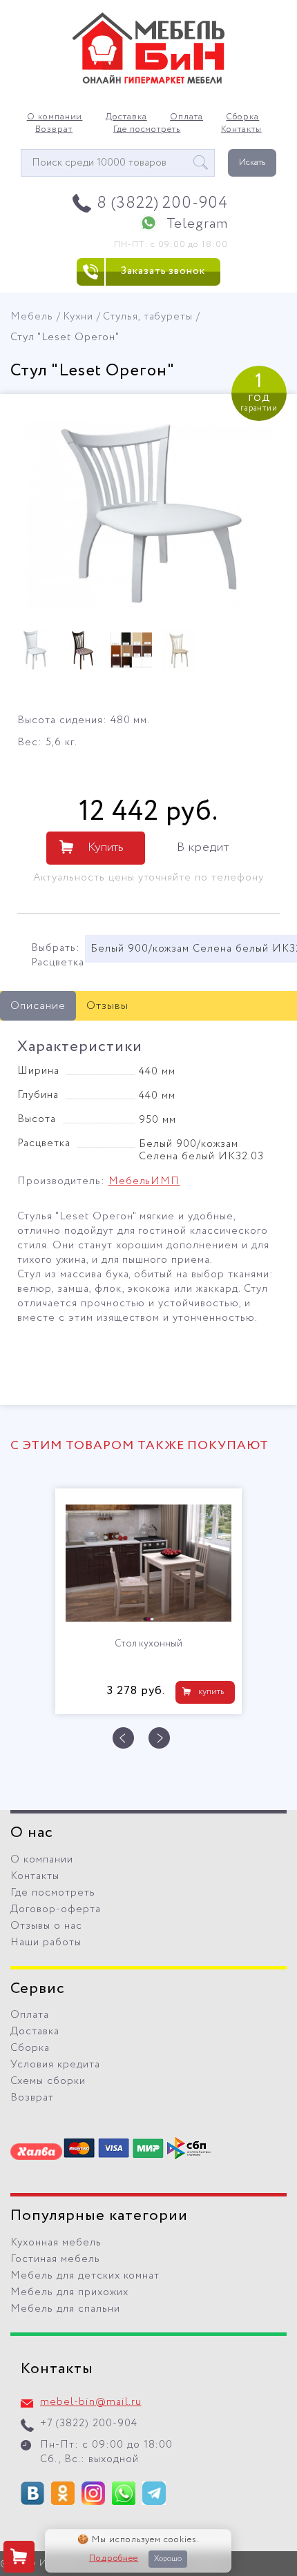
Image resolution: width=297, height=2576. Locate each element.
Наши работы (46, 1943)
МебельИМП (144, 1181)
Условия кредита (55, 2065)
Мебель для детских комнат (85, 2276)
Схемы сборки (48, 2081)
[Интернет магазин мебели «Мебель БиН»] (148, 81)
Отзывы (107, 1006)
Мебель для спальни (65, 2309)
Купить (106, 847)
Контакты (241, 130)
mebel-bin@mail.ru (91, 2402)
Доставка (126, 117)
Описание (38, 1006)
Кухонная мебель (56, 2243)
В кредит (203, 847)
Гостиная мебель (55, 2259)
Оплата (186, 117)
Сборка (242, 117)
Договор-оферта (56, 1909)
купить (211, 1692)
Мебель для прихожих (69, 2292)
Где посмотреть (147, 130)
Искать (252, 163)
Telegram (197, 224)
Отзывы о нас (46, 1926)
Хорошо (168, 2559)
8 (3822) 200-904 (163, 203)
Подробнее (114, 2559)
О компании (55, 117)
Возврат (54, 130)
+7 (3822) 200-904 (89, 2423)
